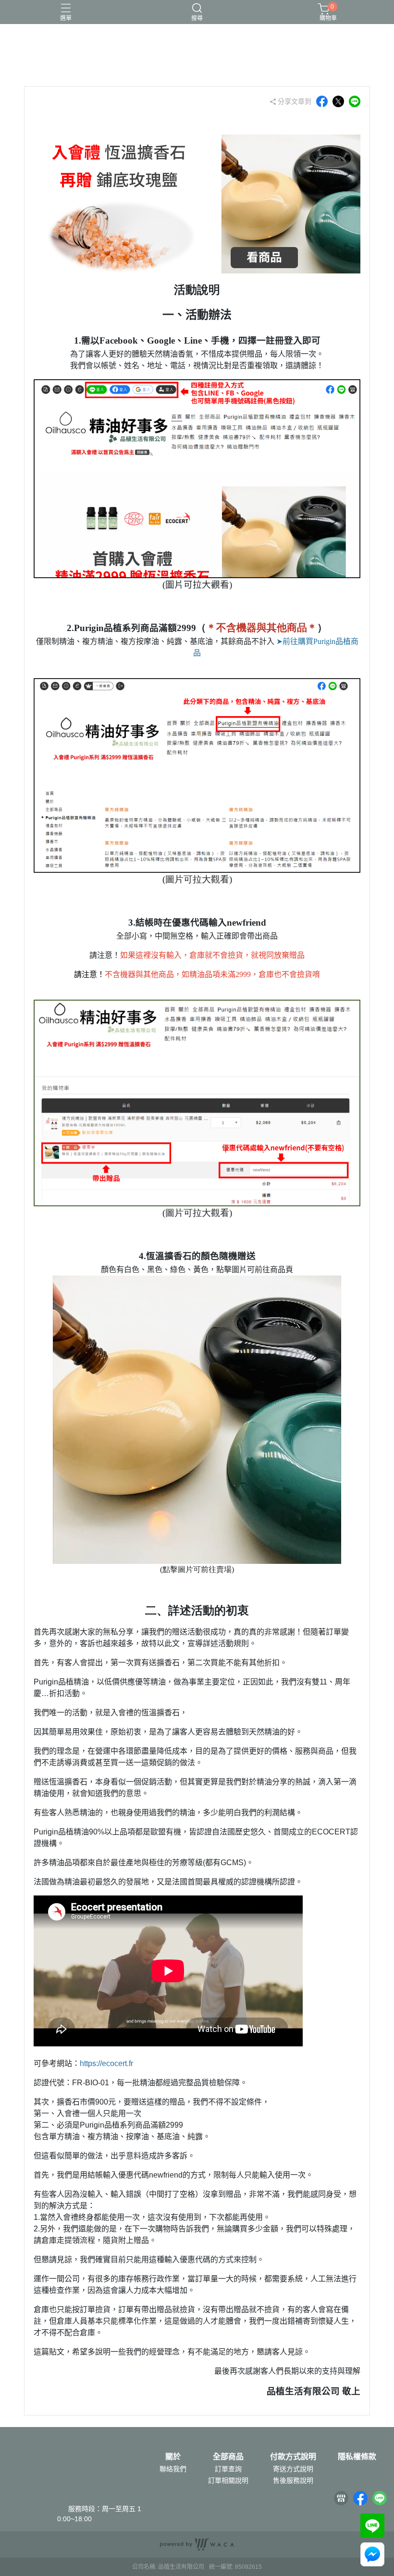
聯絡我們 (173, 2469)
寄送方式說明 (293, 2469)
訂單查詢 (228, 2469)
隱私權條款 (357, 2457)
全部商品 (228, 2457)
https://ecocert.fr (106, 2063)
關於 (173, 2457)
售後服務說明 (293, 2480)
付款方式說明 (293, 2457)
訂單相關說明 (228, 2480)
